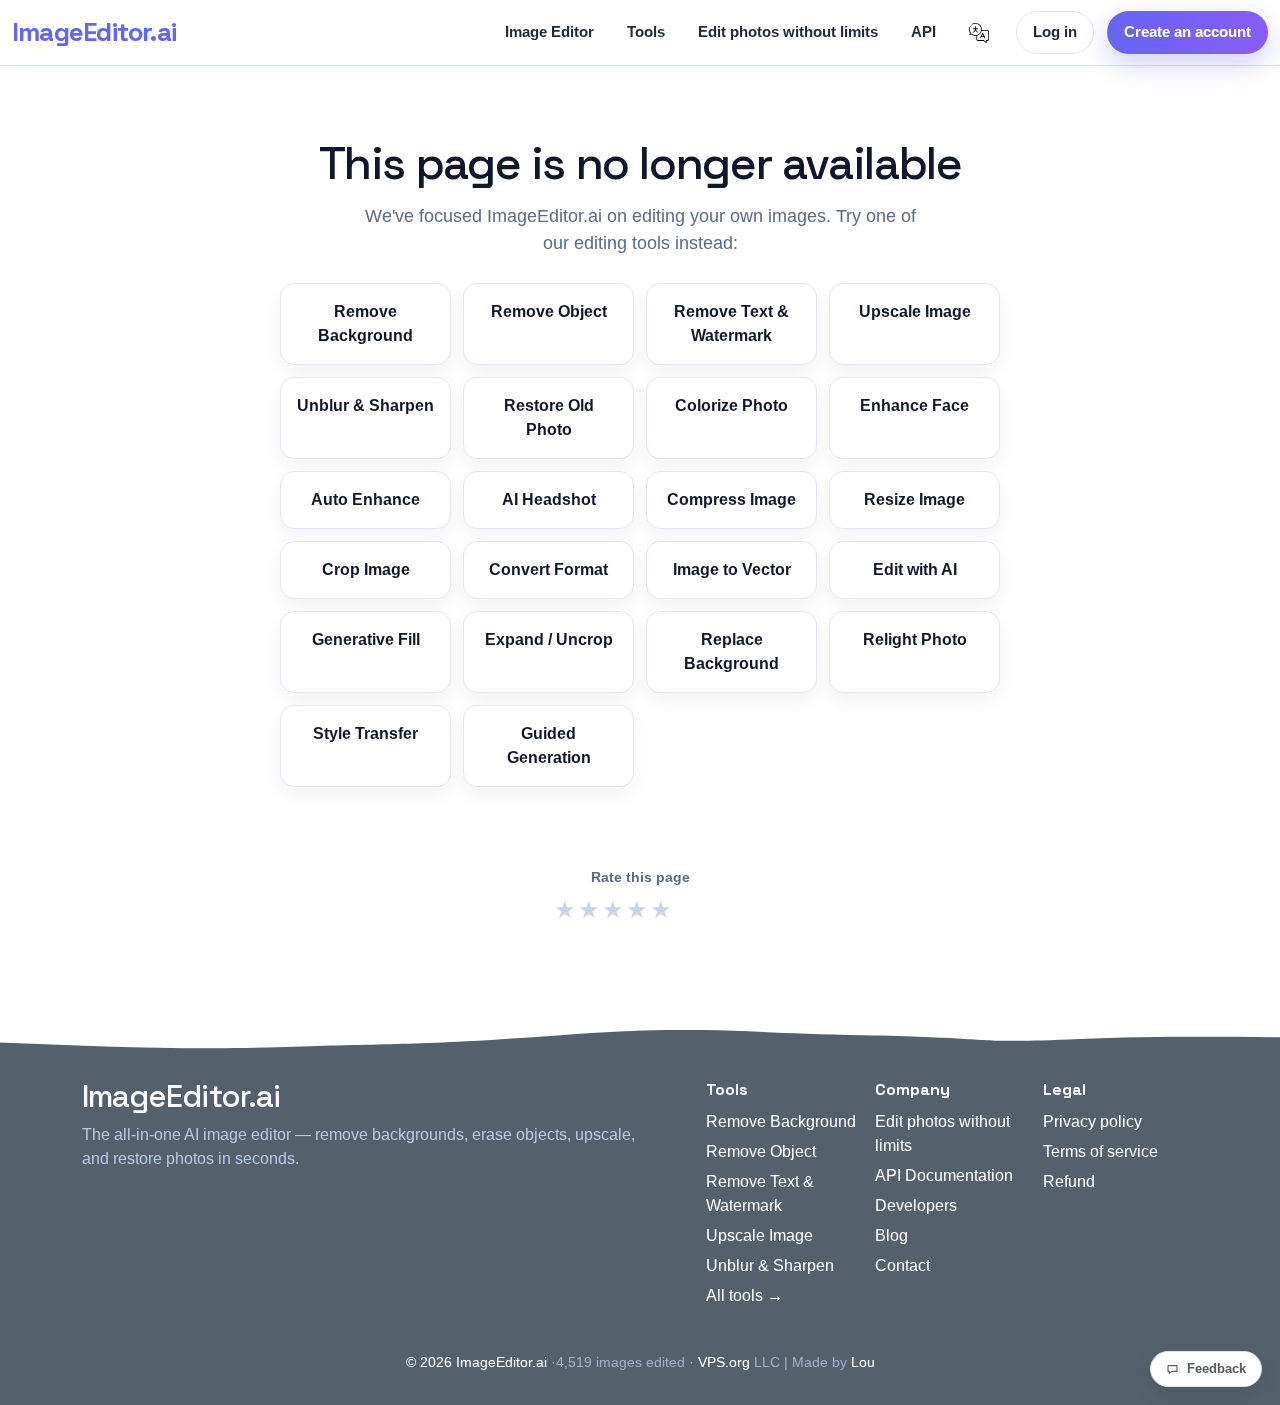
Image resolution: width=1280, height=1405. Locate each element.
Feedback (1216, 1368)
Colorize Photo (731, 405)
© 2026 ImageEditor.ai (476, 1362)
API (923, 31)
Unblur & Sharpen (365, 405)
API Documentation (944, 1175)
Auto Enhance (365, 499)
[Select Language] (979, 33)
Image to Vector (732, 569)
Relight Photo (915, 639)
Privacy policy (1092, 1121)
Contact (902, 1265)
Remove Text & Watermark (731, 323)
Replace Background (731, 651)
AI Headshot (549, 499)
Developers (916, 1205)
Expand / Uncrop (549, 639)
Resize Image (914, 499)
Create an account (1187, 31)
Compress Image (731, 499)
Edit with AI (915, 569)
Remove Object (549, 311)
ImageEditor (94, 32)
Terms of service (1100, 1151)
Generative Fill (366, 639)
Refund (1069, 1181)
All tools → (744, 1295)
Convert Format (548, 569)
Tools (646, 31)
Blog (891, 1235)
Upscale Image (915, 311)
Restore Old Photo (549, 417)
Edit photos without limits (788, 31)
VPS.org (724, 1362)
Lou (863, 1362)
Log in (1055, 31)
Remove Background (365, 323)
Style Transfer (365, 733)
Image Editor (549, 31)
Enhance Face (914, 405)
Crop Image (366, 569)
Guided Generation (549, 745)
